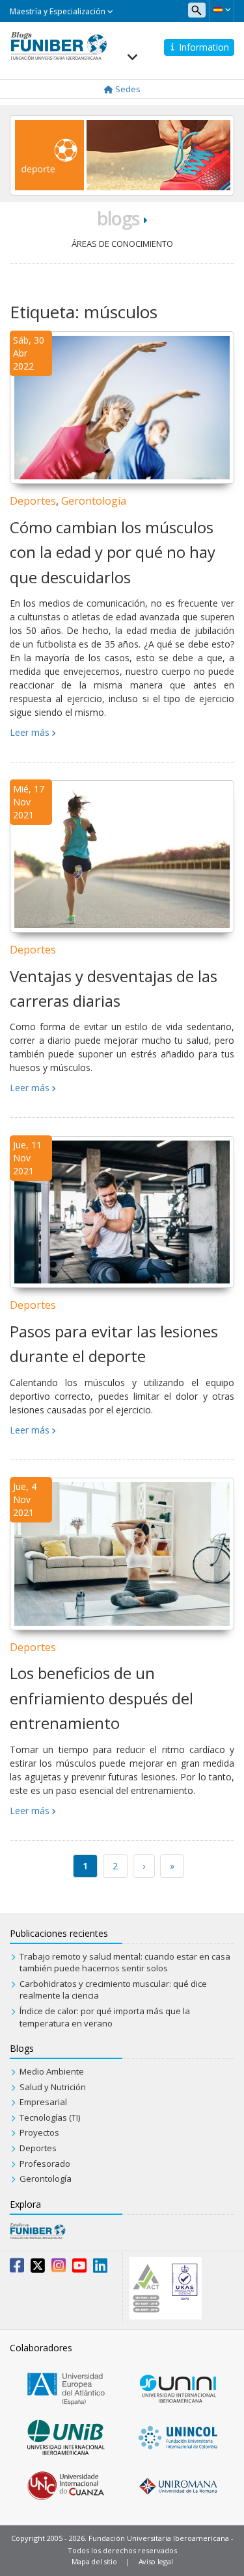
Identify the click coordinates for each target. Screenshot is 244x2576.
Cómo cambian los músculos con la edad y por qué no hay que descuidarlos (113, 552)
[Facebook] (17, 2268)
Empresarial (43, 2102)
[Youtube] (79, 2268)
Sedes (127, 89)
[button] (222, 10)
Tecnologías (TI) (50, 2117)
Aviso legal (156, 2561)
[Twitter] (38, 2268)
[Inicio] (59, 45)
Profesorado (45, 2164)
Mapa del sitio (94, 2561)
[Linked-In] (100, 2268)
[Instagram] (59, 2268)
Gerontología (94, 501)
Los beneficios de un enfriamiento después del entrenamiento (102, 1698)
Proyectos (39, 2132)
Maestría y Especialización (59, 11)
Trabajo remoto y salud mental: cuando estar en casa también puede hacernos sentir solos (125, 1963)
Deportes (33, 501)
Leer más (30, 732)
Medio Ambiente (52, 2071)
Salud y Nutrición (53, 2087)
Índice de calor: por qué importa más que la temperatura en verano (105, 2017)
